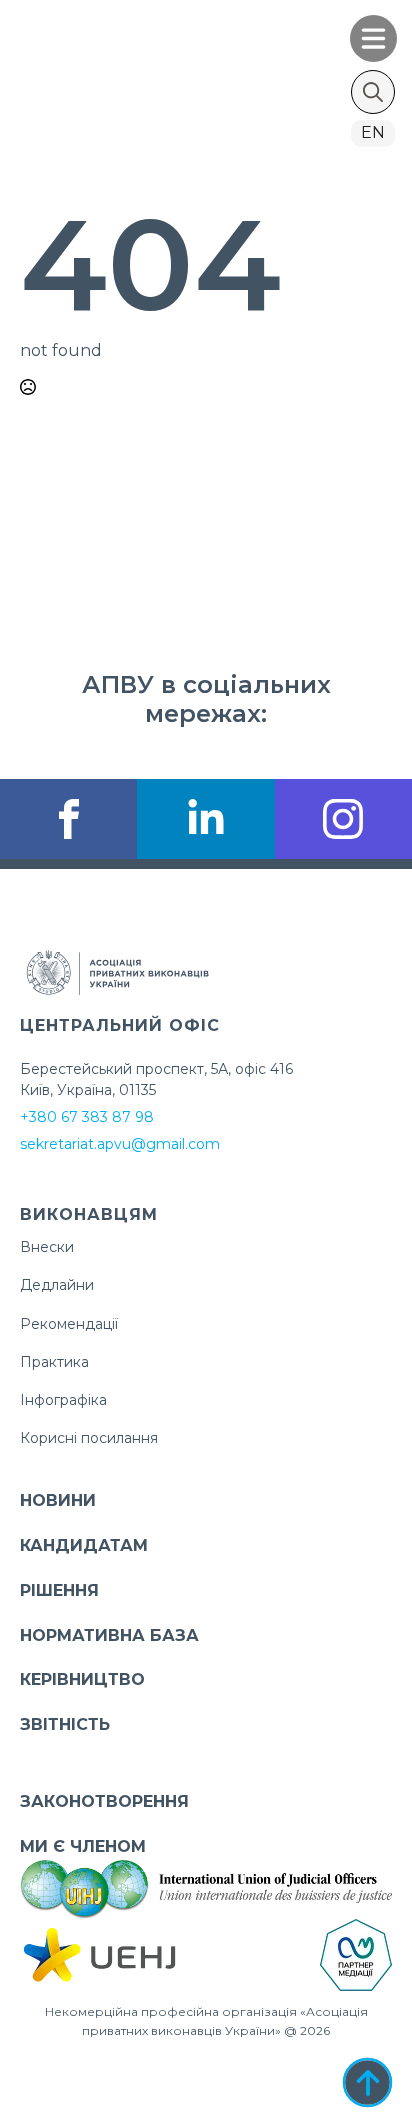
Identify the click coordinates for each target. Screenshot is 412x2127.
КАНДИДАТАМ (84, 1545)
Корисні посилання (89, 1438)
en (373, 132)
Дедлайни (57, 1285)
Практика (54, 1362)
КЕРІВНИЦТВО (82, 1679)
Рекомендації (69, 1324)
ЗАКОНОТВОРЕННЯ (104, 1801)
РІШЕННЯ (59, 1590)
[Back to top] (367, 2082)
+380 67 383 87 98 (87, 1117)
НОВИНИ (58, 1500)
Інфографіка (63, 1400)
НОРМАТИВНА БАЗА (109, 1635)
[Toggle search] (373, 92)
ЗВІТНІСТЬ (65, 1724)
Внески (47, 1247)
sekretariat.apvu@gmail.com (120, 1144)
